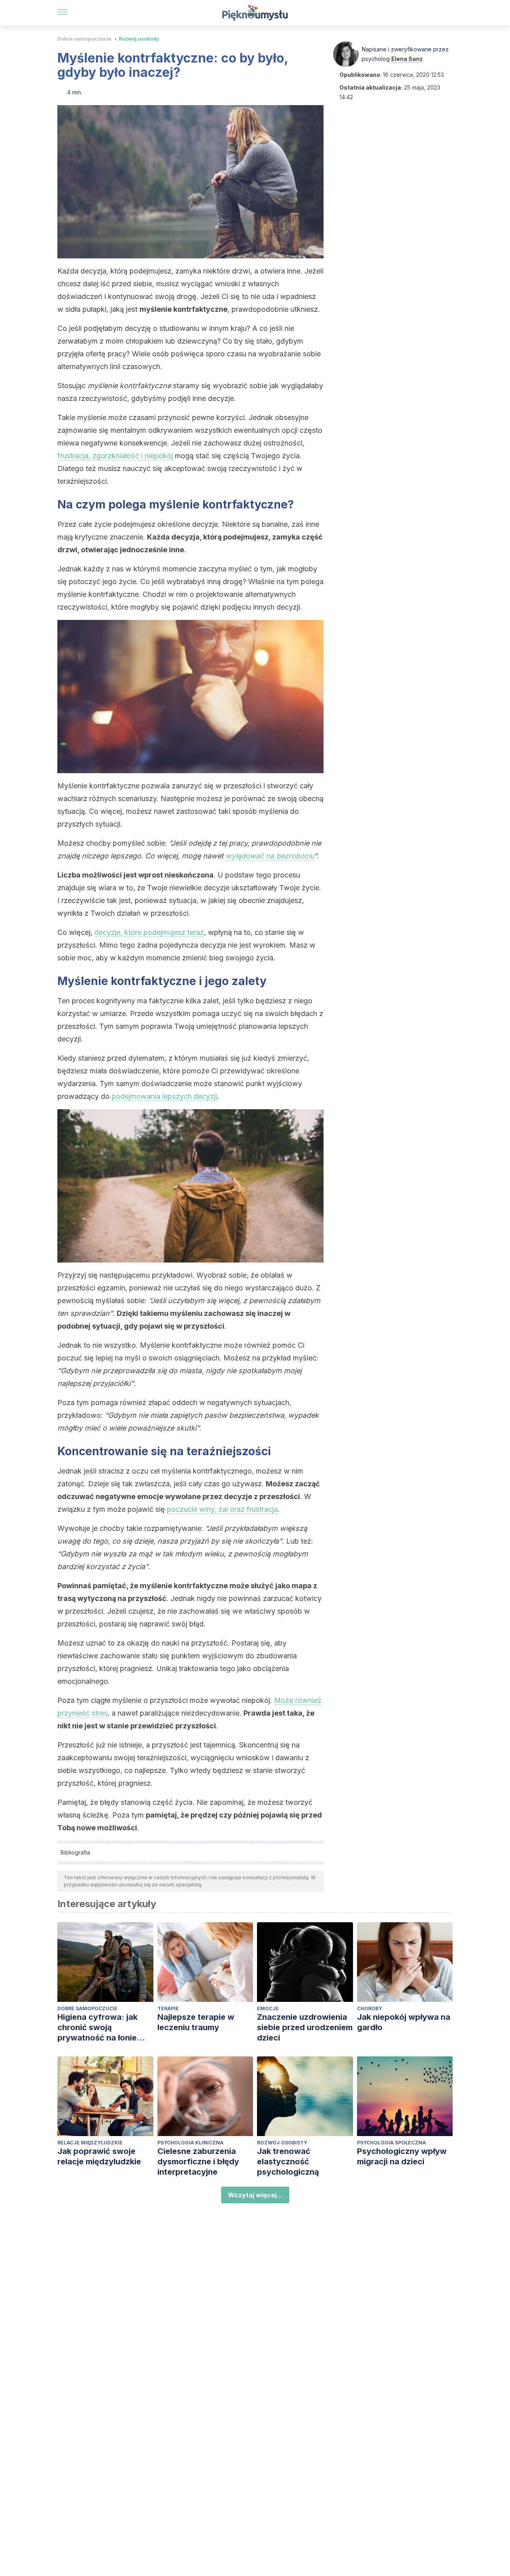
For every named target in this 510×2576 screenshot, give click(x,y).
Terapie (168, 2008)
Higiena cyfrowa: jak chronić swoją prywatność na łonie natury (97, 2028)
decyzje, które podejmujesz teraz (149, 932)
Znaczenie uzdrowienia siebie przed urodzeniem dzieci (305, 2027)
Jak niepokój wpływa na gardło (404, 2022)
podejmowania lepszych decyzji (164, 1096)
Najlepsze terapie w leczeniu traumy (196, 2022)
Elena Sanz (407, 59)
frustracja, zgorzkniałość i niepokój (115, 456)
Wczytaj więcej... (255, 2195)
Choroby (370, 2008)
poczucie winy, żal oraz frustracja (222, 1509)
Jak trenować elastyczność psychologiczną (288, 2162)
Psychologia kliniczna (190, 2143)
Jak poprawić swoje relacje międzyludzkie (99, 2156)
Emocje (268, 2008)
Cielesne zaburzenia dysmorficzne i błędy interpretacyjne (198, 2162)
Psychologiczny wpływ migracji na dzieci (402, 2156)
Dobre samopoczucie (84, 39)
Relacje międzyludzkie (90, 2143)
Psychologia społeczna (391, 2143)
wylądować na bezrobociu (270, 856)
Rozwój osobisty (139, 39)
